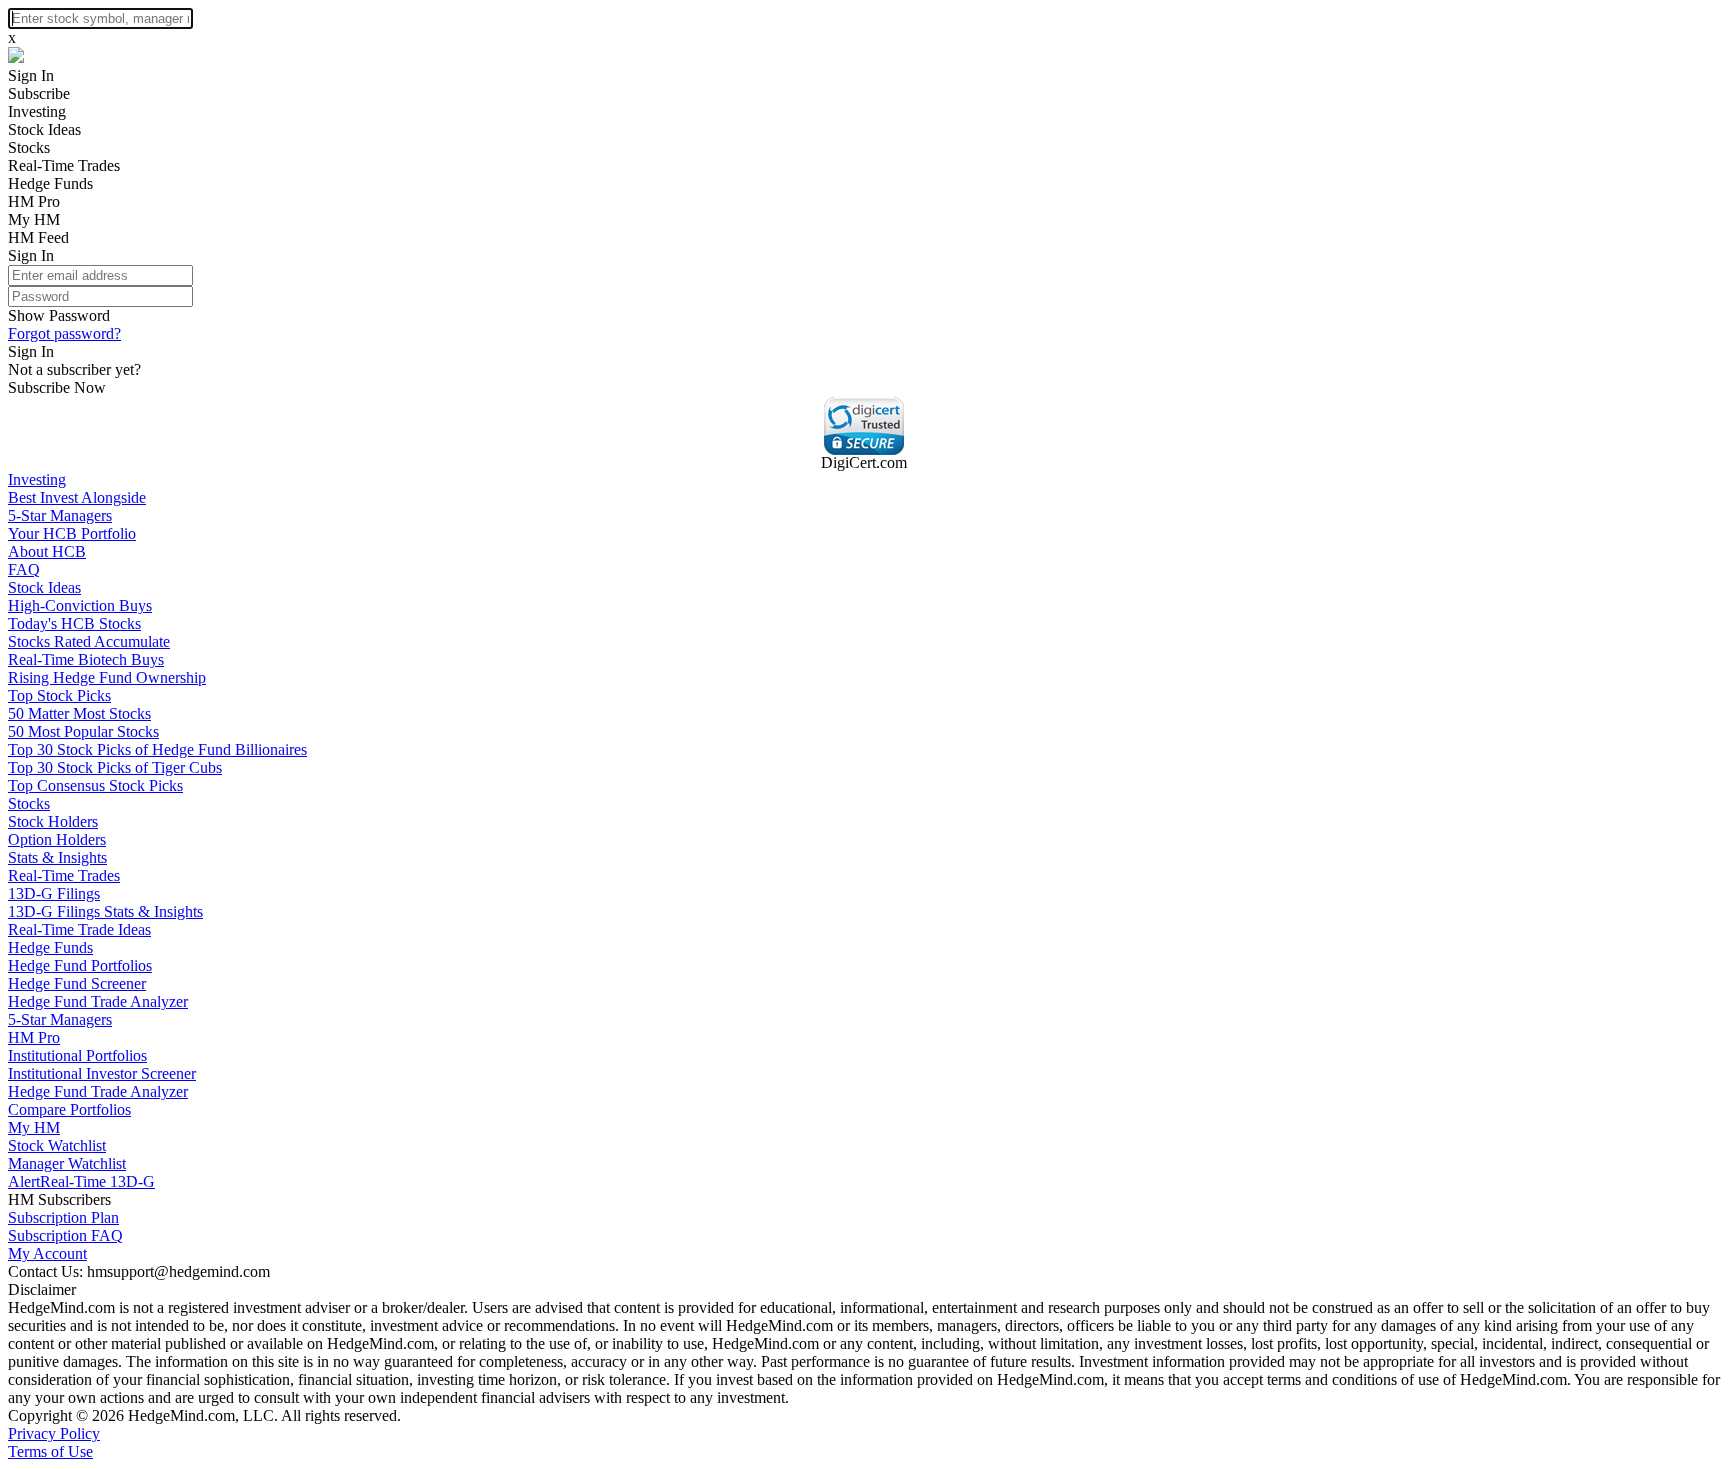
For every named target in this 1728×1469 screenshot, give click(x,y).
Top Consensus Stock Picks (95, 785)
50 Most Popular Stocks (83, 731)
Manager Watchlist (67, 1163)
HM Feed (38, 237)
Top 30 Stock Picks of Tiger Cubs (115, 767)
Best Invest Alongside (77, 497)
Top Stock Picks (59, 695)
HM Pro (34, 201)
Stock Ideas (44, 129)
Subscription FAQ (65, 1235)
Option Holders (57, 839)
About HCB (47, 551)
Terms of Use (50, 1451)
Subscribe (39, 93)
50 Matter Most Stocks (79, 713)
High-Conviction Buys (80, 605)
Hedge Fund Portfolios (80, 965)
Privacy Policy (54, 1433)
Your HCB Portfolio (72, 533)
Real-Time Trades (64, 165)
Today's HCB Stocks (74, 623)
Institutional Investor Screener (102, 1073)
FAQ (24, 569)
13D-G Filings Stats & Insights (105, 911)
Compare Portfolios (69, 1109)
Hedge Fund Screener (77, 983)
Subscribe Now (57, 387)
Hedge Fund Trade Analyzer (98, 1001)
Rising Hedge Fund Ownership (107, 677)
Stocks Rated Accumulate (89, 641)
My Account (47, 1253)
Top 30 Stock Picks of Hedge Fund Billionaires (157, 749)
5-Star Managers (60, 515)
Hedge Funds (50, 183)
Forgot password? (64, 333)
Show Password (59, 315)
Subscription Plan (63, 1217)
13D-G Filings (54, 893)
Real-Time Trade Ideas (79, 929)
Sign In (31, 75)
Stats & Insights (57, 857)
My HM (34, 219)
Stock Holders (53, 821)
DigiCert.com (864, 462)
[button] (864, 426)
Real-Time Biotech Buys (86, 659)
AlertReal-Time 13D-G (81, 1181)
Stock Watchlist (57, 1145)
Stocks (29, 147)
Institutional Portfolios (77, 1055)
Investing (37, 111)
